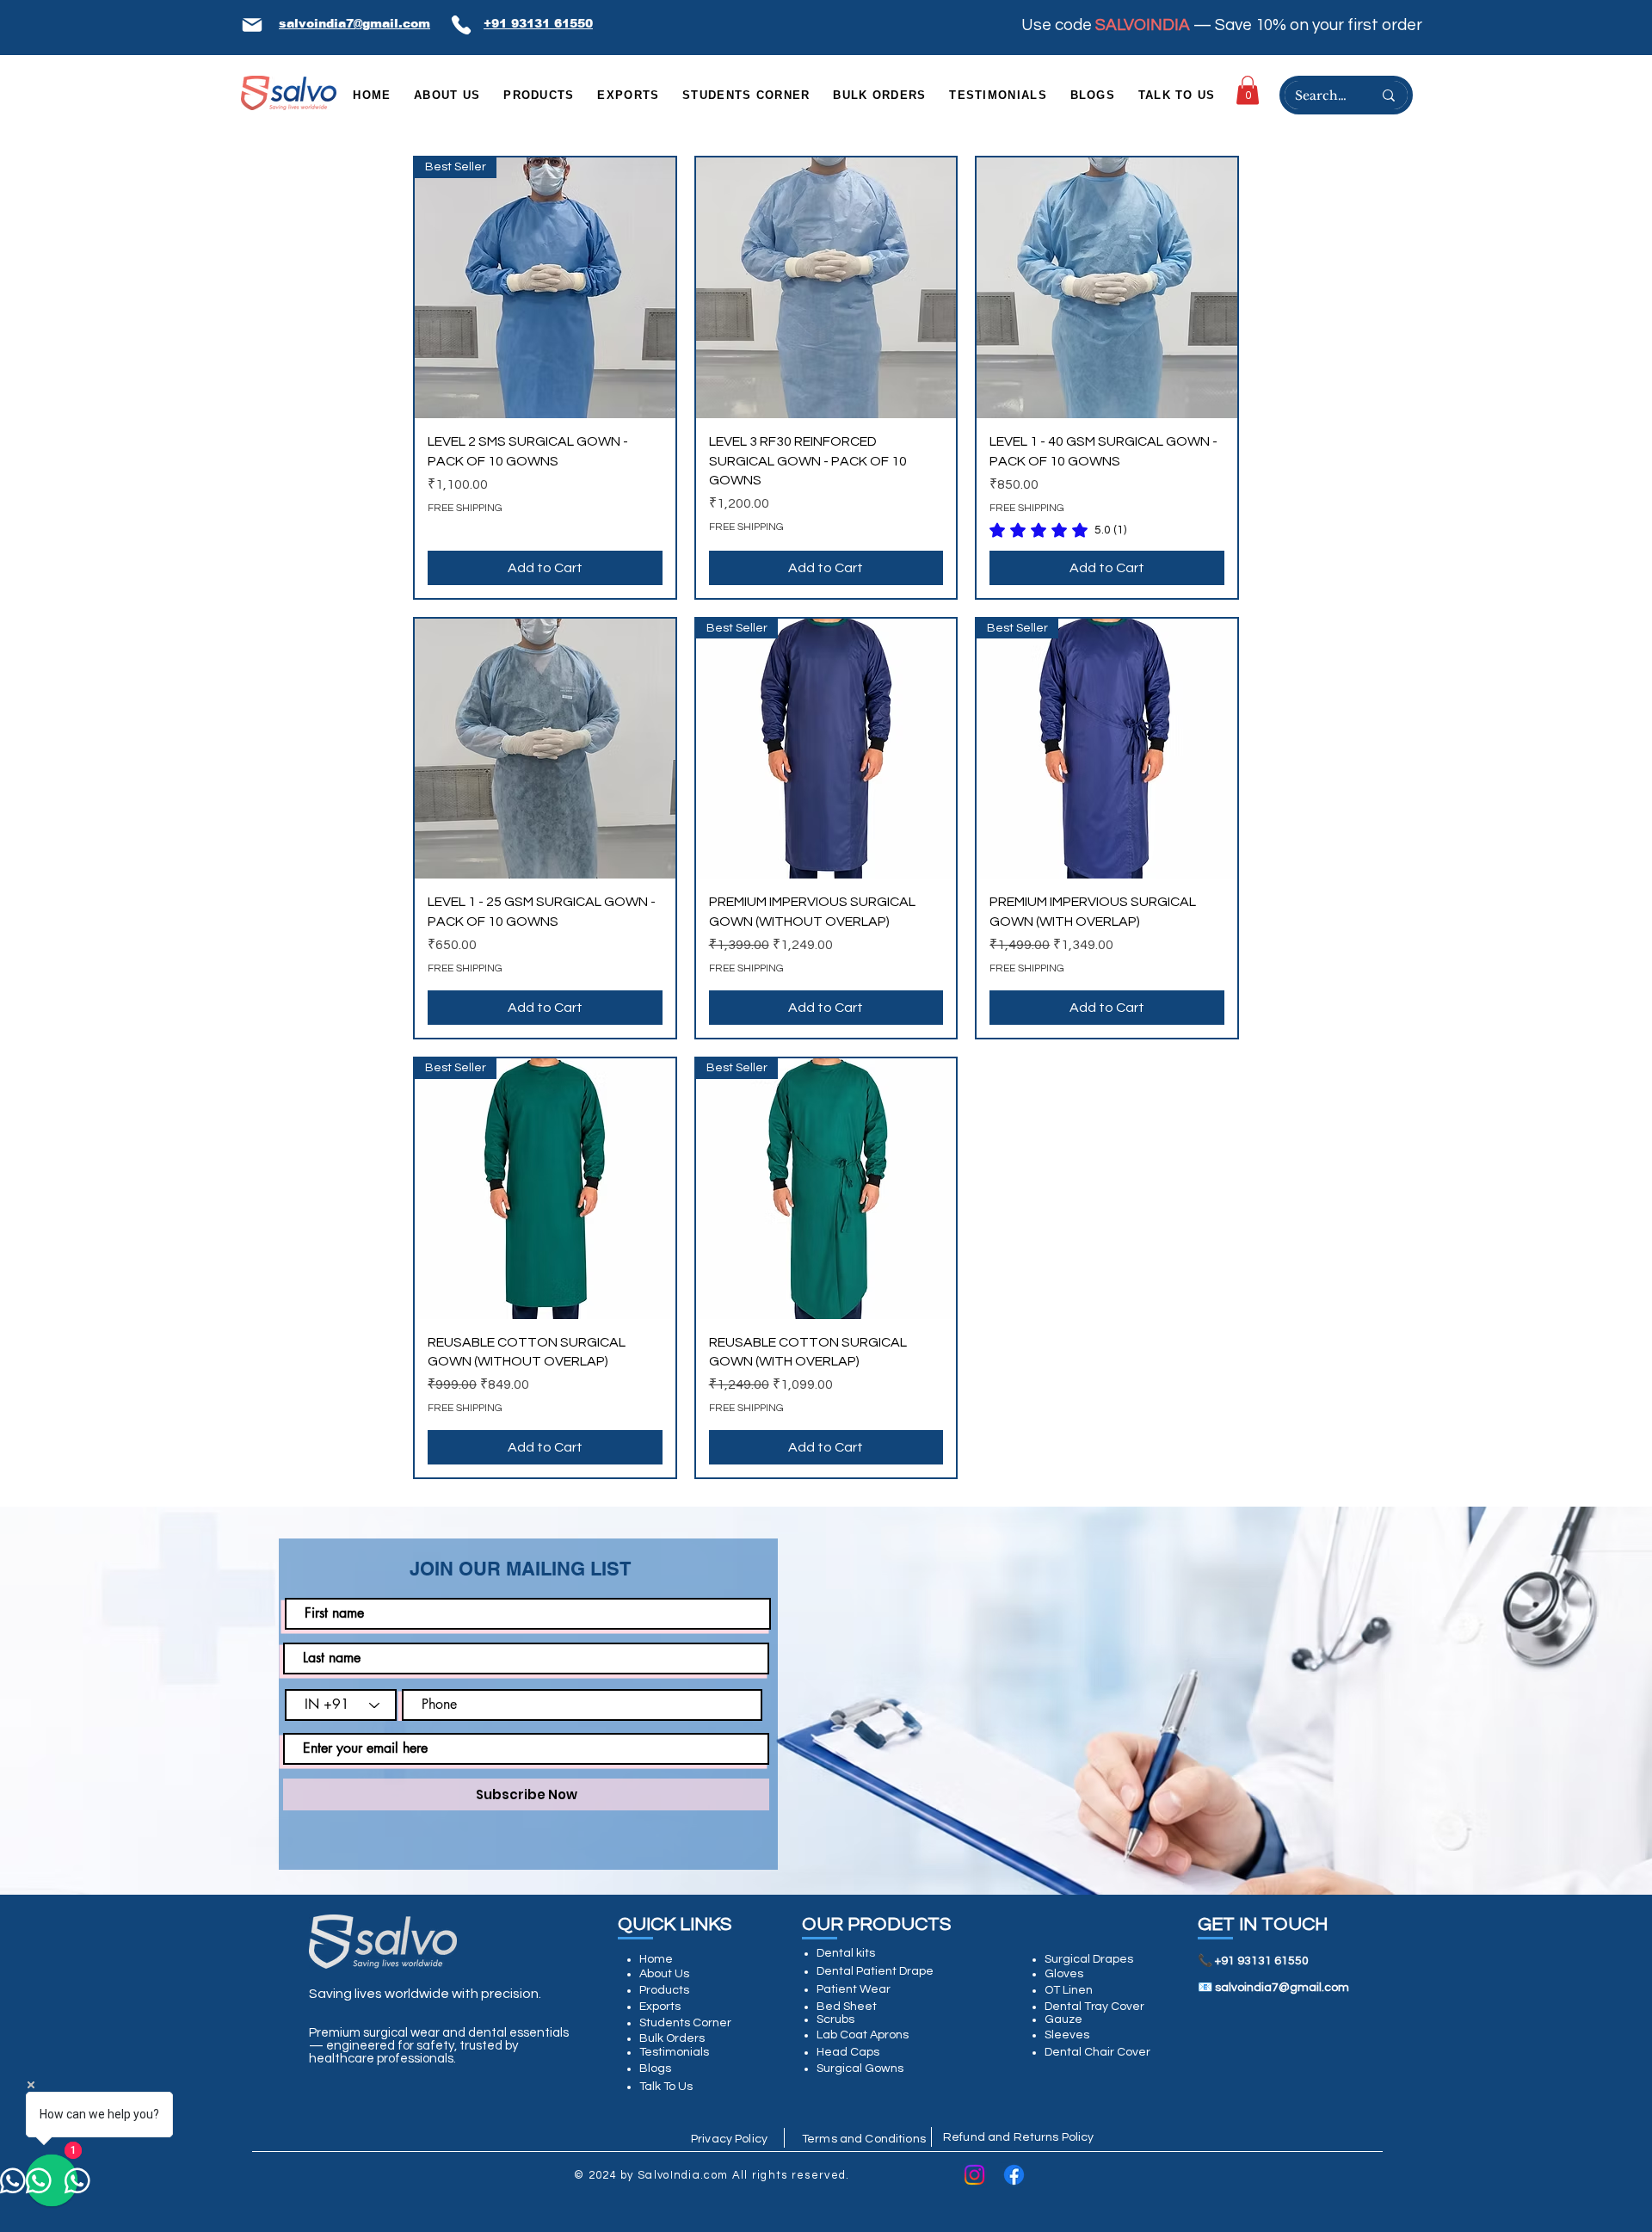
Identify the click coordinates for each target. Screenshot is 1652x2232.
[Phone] (461, 25)
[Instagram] (974, 2175)
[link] (1248, 90)
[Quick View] (826, 288)
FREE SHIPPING (465, 508)
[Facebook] (1014, 2175)
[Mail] (252, 25)
